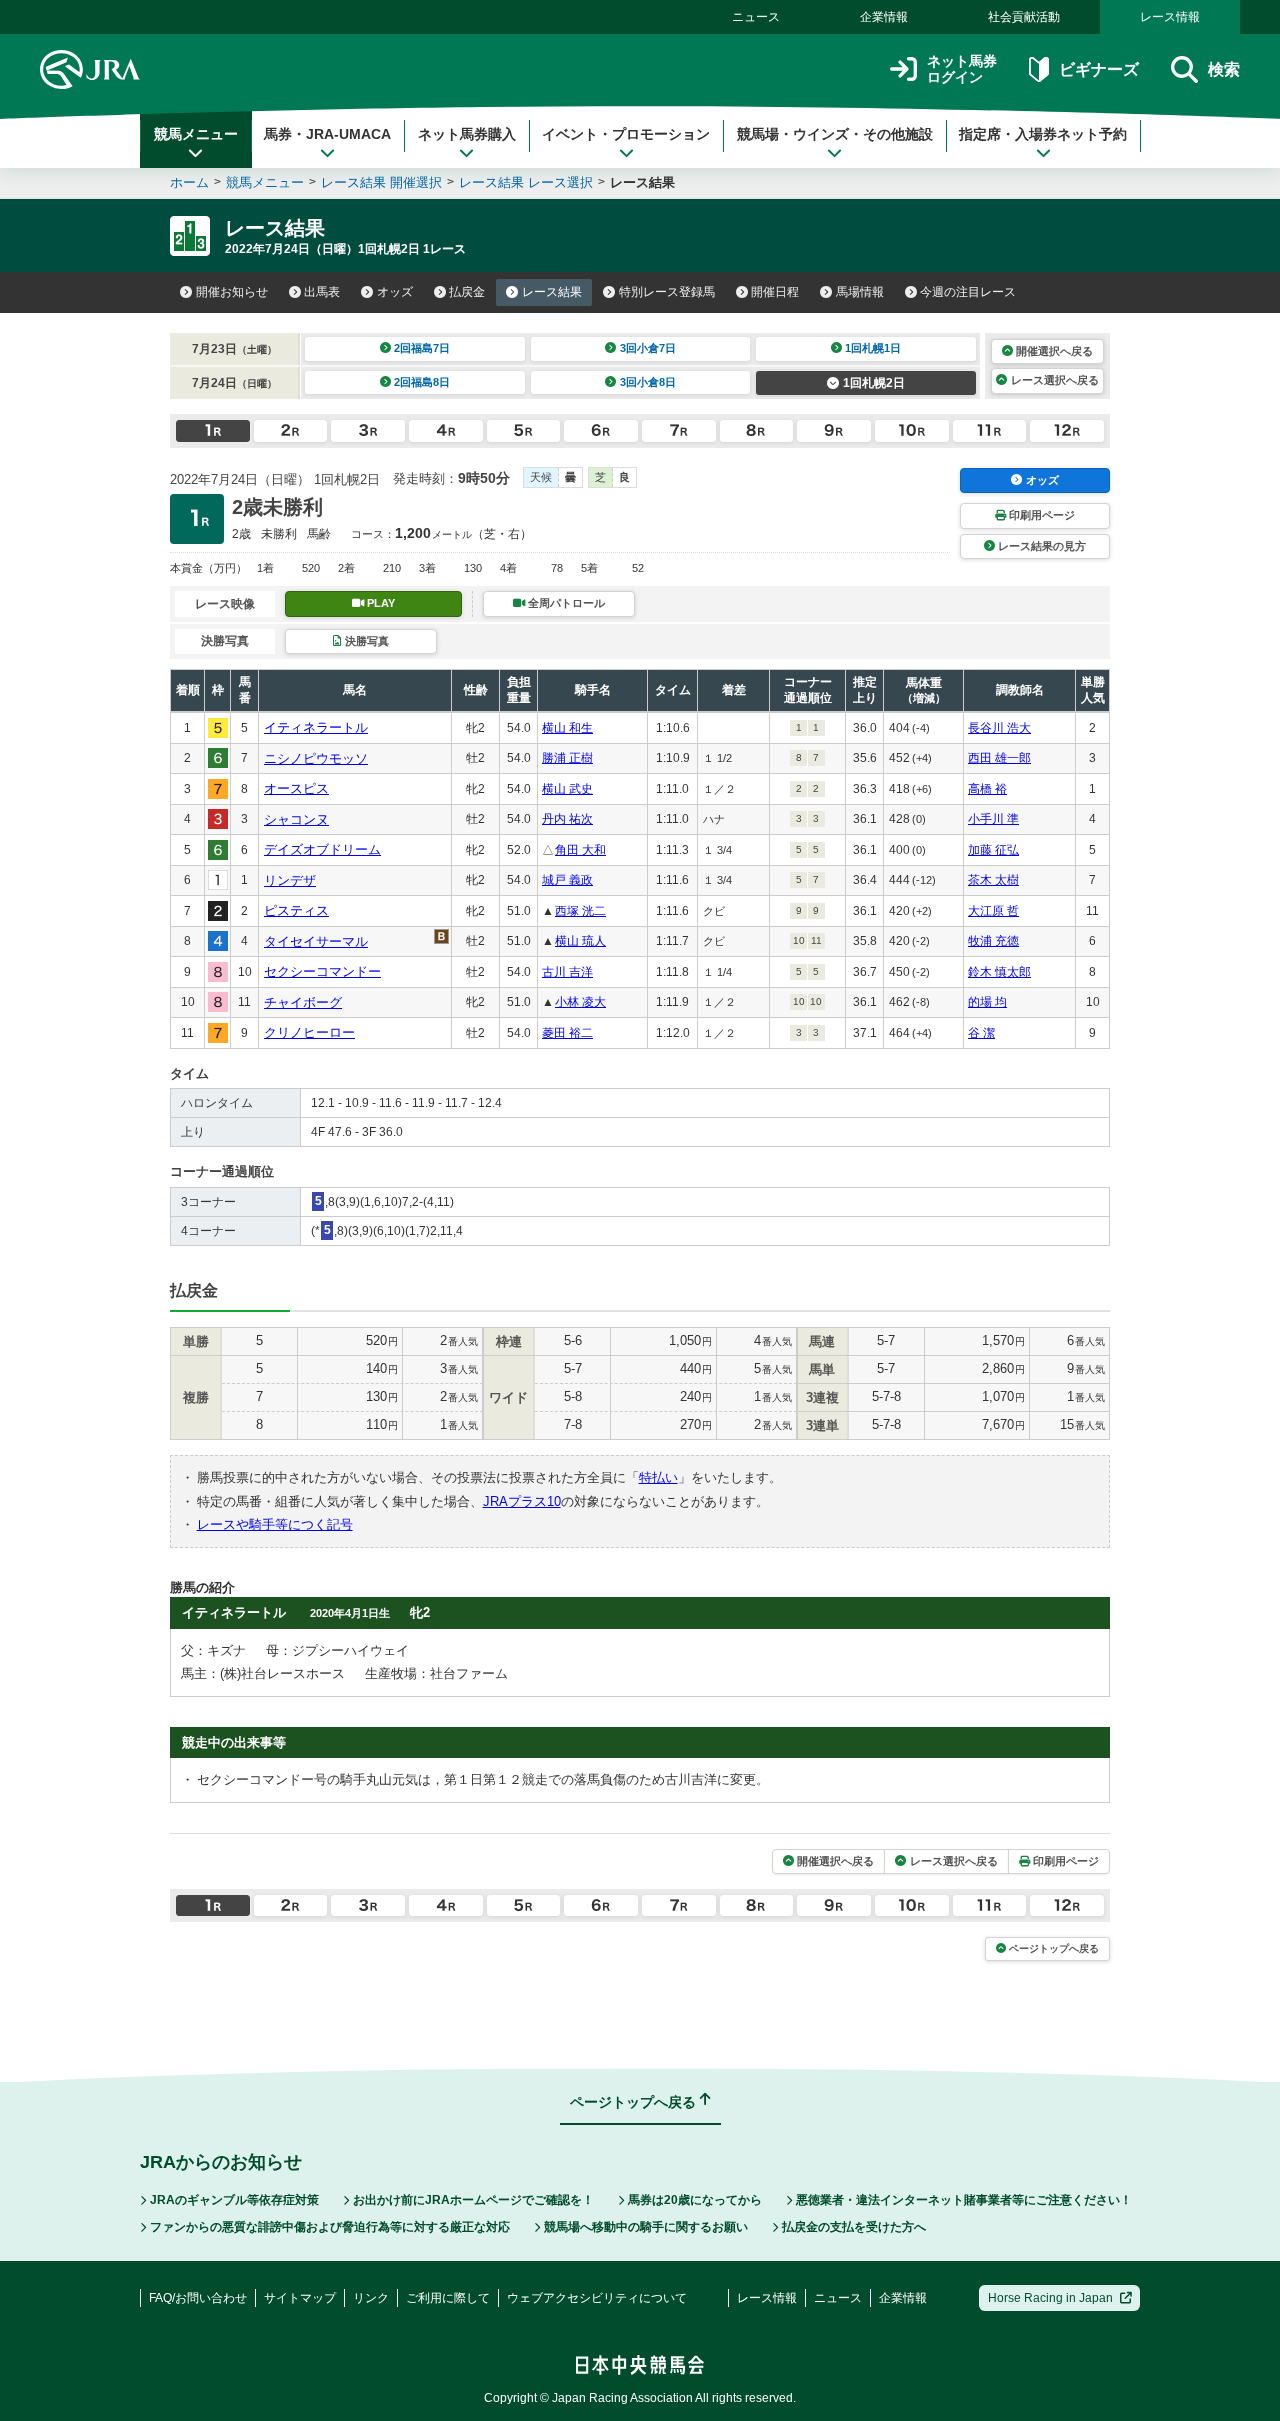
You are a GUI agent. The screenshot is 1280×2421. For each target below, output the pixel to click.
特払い (658, 1477)
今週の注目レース (968, 292)
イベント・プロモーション (626, 134)
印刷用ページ (1042, 515)
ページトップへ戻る (1054, 1948)
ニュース (756, 17)
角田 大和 (580, 850)
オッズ (395, 292)
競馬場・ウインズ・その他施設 (835, 134)
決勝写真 (367, 641)
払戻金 (467, 292)
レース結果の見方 (1042, 546)
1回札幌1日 (873, 348)
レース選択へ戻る (1055, 380)
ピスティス (296, 910)
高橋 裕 (987, 789)
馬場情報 (860, 292)
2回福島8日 (422, 382)
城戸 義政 (567, 880)
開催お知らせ (232, 292)
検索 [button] (1224, 69)
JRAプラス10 (522, 1501)
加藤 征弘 (993, 850)
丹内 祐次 (567, 819)
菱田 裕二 (567, 1033)
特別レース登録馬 (667, 292)
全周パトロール (566, 603)
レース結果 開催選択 (381, 182)
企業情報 (884, 17)
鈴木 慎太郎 (999, 972)
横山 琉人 (580, 941)
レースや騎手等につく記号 (275, 1524)
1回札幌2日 (874, 383)
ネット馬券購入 (467, 134)
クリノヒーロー (309, 1032)
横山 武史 (567, 789)
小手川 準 (993, 819)
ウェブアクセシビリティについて (597, 2298)
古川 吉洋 (567, 972)
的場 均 (987, 1002)
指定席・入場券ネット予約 (1043, 134)
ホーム (189, 182)
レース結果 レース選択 (526, 182)
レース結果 (552, 292)
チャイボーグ (303, 1002)
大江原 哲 (993, 911)
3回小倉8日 (648, 382)
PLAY (381, 603)
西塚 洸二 (580, 911)
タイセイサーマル (316, 941)
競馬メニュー (196, 134)
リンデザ (290, 880)
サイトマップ (300, 2298)
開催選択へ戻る (1054, 351)
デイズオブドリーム (322, 849)
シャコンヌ (296, 819)
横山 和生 (567, 728)
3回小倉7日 (648, 348)
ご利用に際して (448, 2298)
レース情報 (1170, 17)
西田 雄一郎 (999, 758)
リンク (371, 2298)
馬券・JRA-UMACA (327, 134)
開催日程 (775, 292)
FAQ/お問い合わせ (198, 2298)
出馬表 (322, 292)
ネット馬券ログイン (962, 69)
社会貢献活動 (1024, 17)
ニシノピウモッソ (316, 758)
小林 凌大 (580, 1002)
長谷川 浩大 (999, 728)
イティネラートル (316, 727)
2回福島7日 (422, 348)
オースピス (296, 788)
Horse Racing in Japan (1050, 2298)
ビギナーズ (1098, 69)
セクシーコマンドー (322, 971)
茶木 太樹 (993, 880)
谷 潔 (981, 1033)
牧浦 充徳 (993, 941)
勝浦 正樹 (567, 758)
